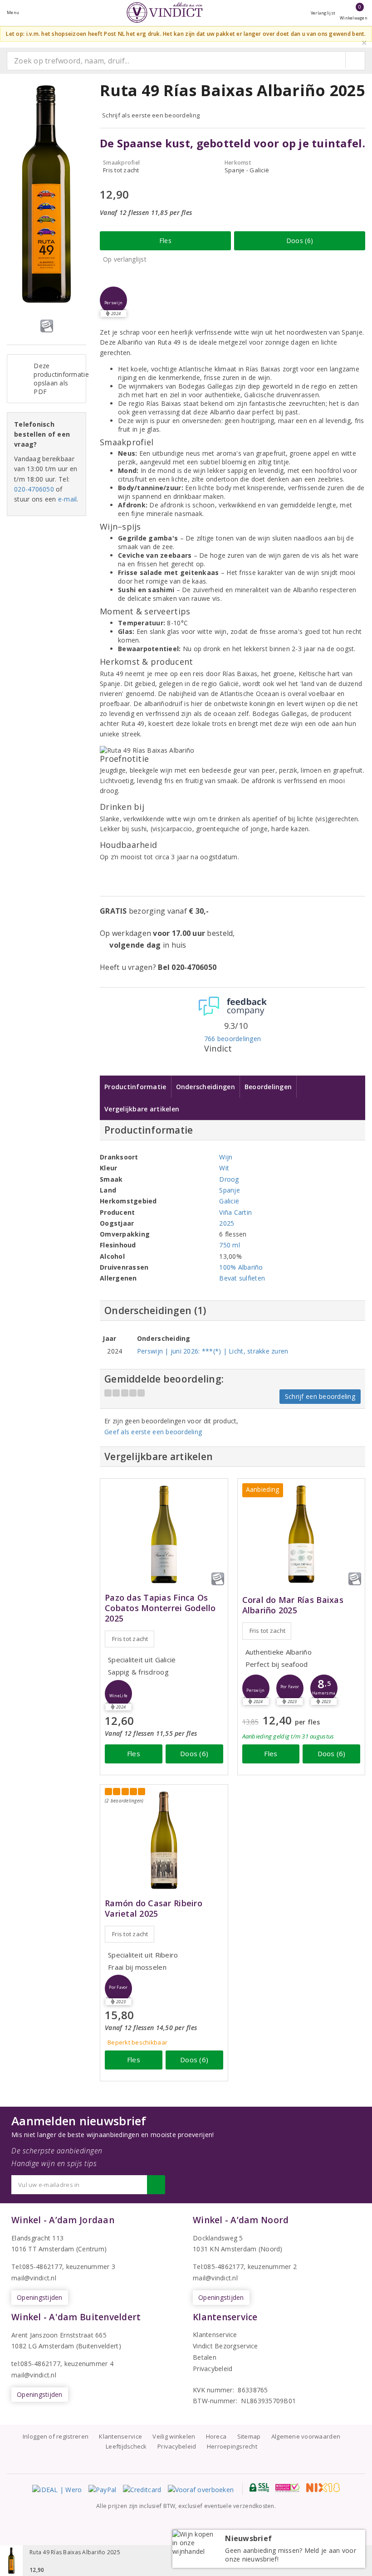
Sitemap (249, 2436)
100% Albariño (241, 1267)
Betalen (205, 2357)
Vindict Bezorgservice (225, 2346)
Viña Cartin (235, 1212)
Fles (165, 241)
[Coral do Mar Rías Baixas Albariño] (301, 1534)
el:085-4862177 (220, 2267)
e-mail (68, 499)
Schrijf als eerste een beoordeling (151, 115)
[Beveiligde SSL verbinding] (287, 2488)
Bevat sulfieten (242, 1278)
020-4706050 (34, 489)
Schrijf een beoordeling (320, 1396)
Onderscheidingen (206, 1087)
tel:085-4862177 (36, 2364)
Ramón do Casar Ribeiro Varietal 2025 (154, 1909)
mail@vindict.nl (34, 2278)
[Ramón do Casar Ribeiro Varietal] (164, 1840)
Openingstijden (40, 2297)
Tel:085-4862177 (37, 2267)
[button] (113, 300)
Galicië (229, 1201)
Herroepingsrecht (232, 2446)
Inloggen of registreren (56, 2436)
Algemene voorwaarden (306, 2436)
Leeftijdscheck (126, 2446)
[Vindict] (165, 12)
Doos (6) (300, 241)
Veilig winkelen (174, 2436)
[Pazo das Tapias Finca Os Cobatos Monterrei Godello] (164, 1534)
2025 (227, 1223)
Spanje (230, 1190)
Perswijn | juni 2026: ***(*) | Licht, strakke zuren (213, 1351)
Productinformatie (135, 1087)
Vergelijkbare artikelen (142, 1109)
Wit (224, 1168)
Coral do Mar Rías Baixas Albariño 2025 (293, 1605)
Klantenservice (215, 2335)
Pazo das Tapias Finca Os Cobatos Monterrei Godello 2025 (160, 1608)
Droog (229, 1179)
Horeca (216, 2436)
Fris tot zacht (130, 1639)
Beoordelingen (268, 1087)
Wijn (226, 1157)
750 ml (230, 1245)
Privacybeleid (213, 2369)
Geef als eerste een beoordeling (153, 1432)
